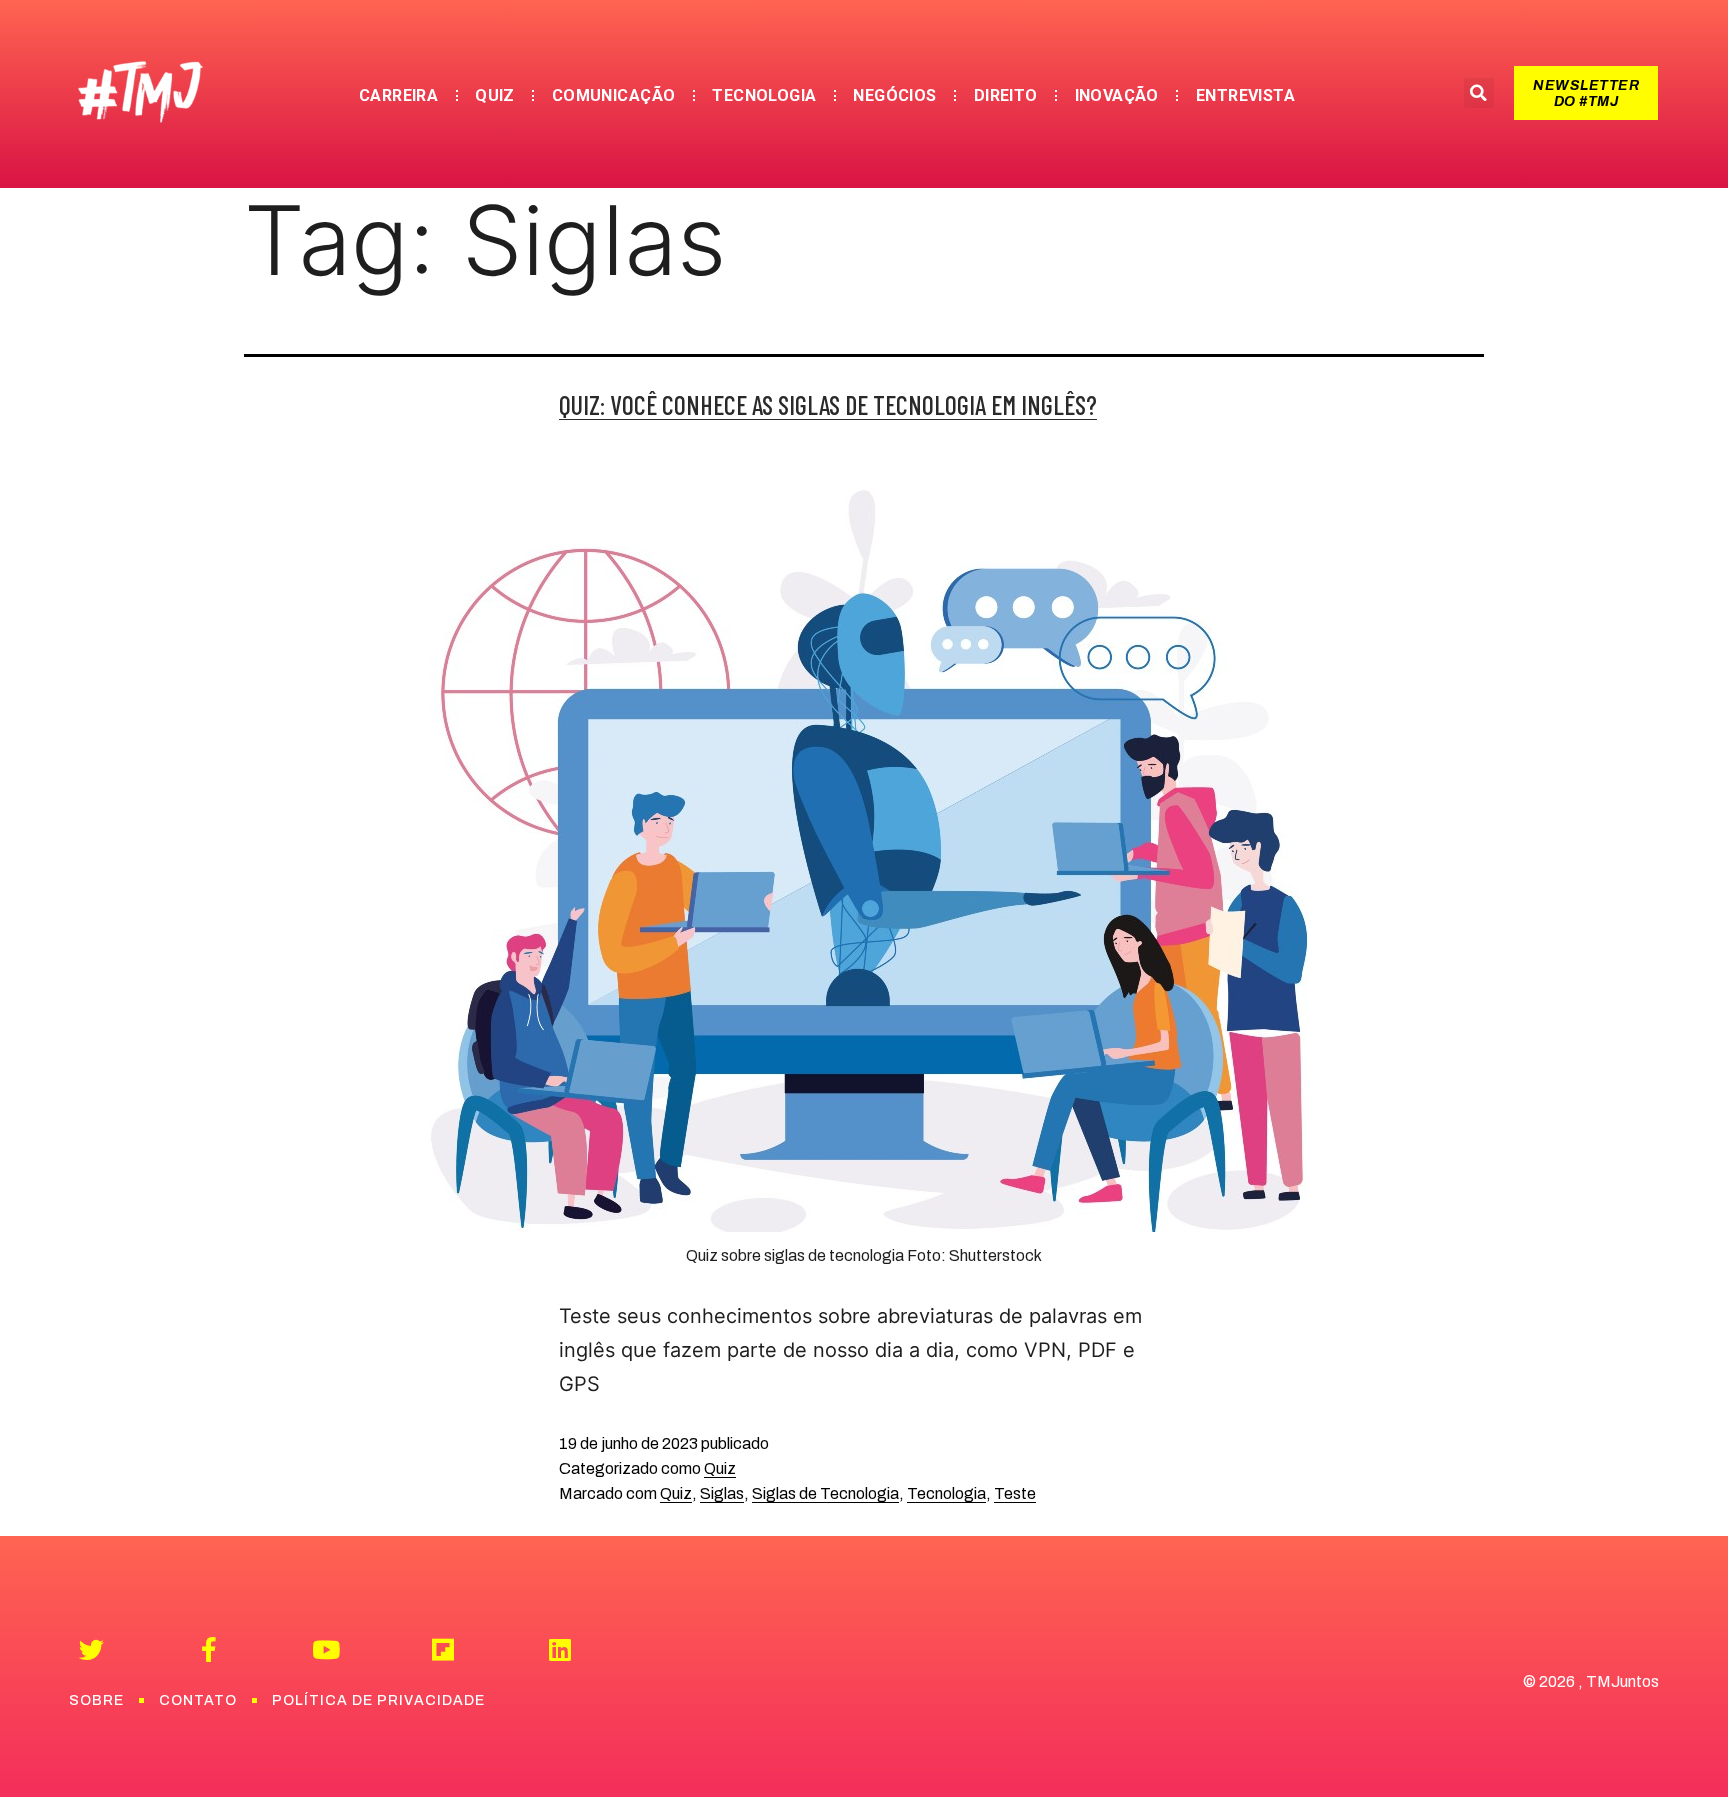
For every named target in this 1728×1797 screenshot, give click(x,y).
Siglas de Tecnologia (825, 1493)
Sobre (96, 1700)
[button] (1586, 93)
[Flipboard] (442, 1649)
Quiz (495, 95)
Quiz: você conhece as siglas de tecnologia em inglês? (828, 404)
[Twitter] (91, 1649)
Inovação (1117, 95)
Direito (1006, 95)
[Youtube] (325, 1649)
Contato (198, 1700)
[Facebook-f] (208, 1649)
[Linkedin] (559, 1649)
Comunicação (614, 95)
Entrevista (1245, 95)
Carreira (398, 95)
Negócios (894, 95)
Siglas (722, 1493)
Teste (1015, 1493)
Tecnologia (764, 95)
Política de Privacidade (378, 1700)
